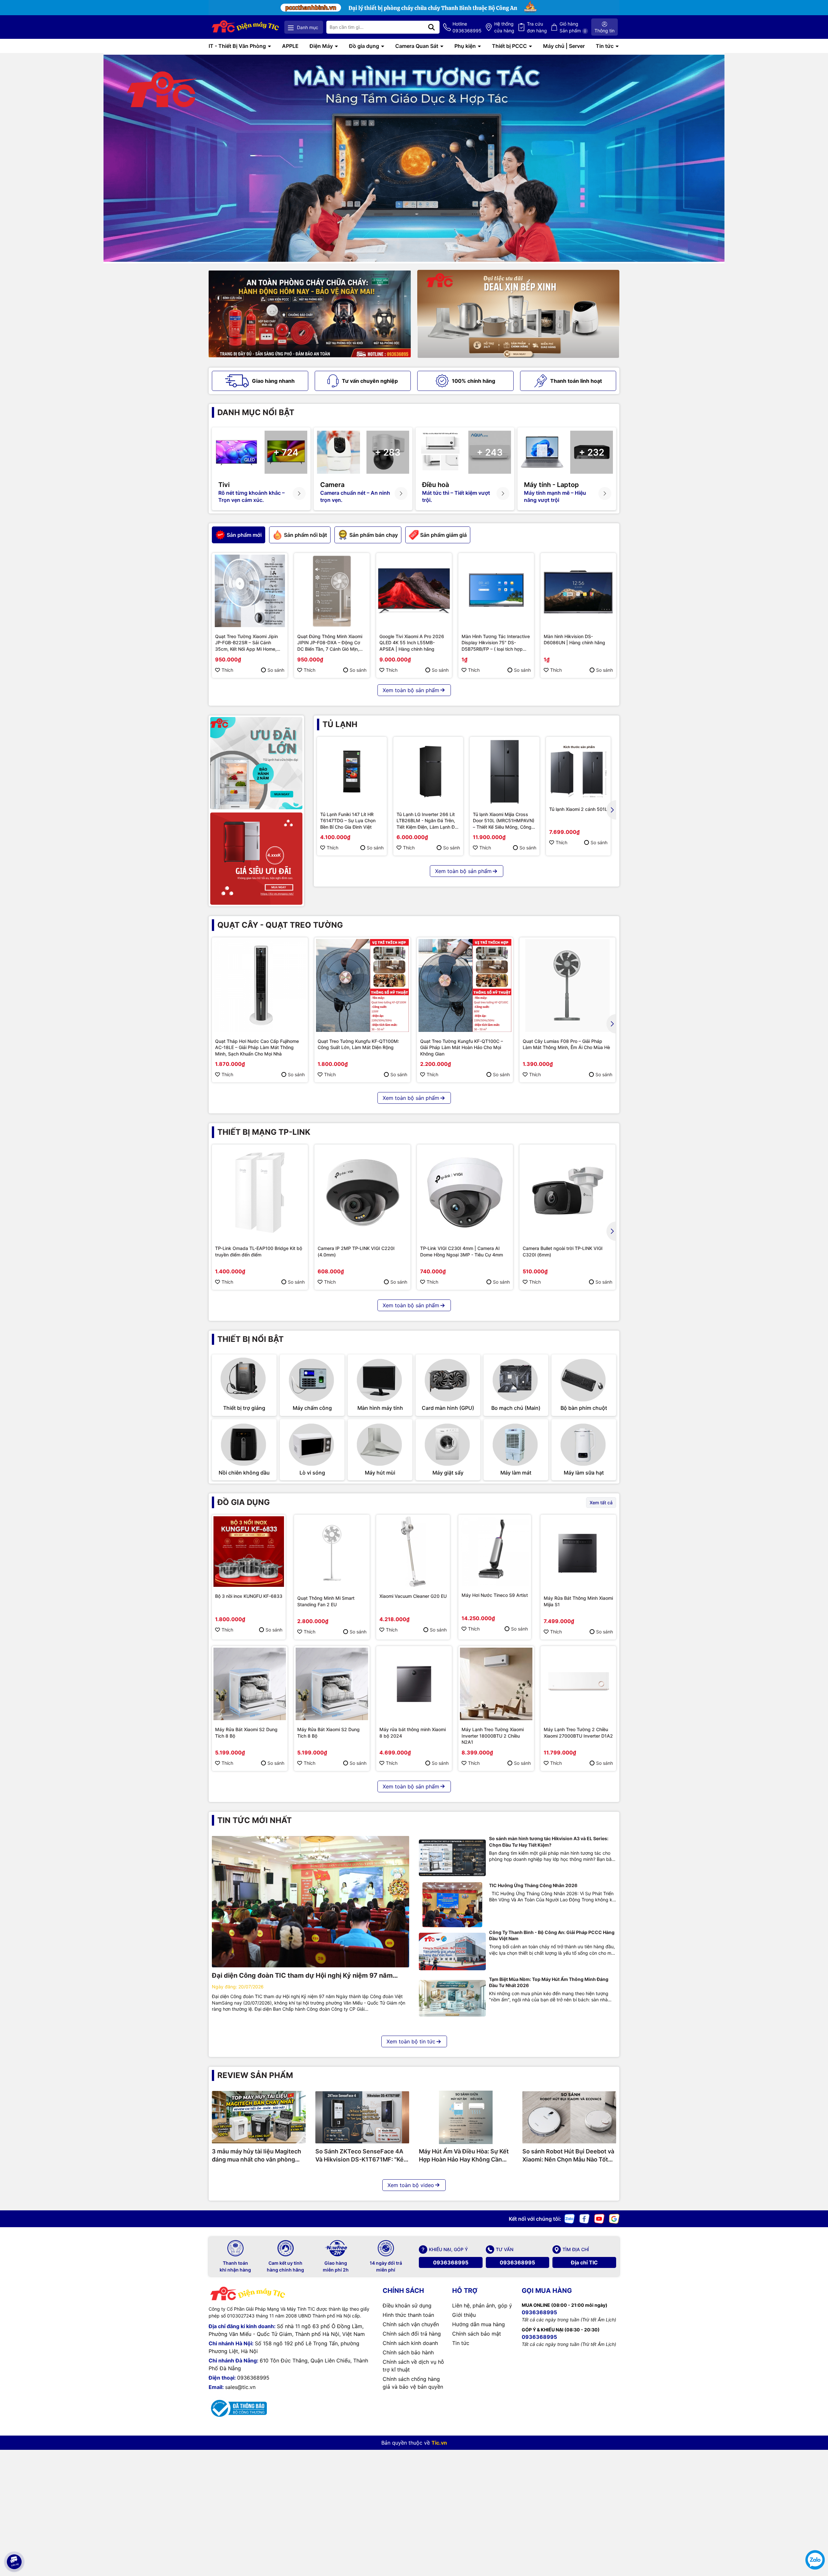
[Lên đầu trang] (14, 2544)
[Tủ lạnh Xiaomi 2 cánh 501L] (578, 769)
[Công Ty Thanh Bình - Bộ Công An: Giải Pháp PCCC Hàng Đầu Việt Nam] (452, 1952)
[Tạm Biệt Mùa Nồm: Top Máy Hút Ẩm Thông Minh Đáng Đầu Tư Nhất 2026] (452, 1999)
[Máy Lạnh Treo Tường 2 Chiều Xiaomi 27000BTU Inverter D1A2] (578, 1684)
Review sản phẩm (255, 2075)
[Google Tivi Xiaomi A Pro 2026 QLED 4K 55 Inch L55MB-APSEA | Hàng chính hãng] (414, 591)
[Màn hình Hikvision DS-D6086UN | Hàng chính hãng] (578, 591)
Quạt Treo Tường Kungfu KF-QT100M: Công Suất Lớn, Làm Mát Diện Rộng (358, 1044)
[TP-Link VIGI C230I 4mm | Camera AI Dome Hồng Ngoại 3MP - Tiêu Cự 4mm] (465, 1193)
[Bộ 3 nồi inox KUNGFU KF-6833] (249, 1552)
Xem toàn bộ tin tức (411, 2041)
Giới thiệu (464, 2315)
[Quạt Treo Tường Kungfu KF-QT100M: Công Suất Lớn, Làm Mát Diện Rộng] (362, 985)
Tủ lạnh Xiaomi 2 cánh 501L (578, 809)
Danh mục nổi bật (256, 412)
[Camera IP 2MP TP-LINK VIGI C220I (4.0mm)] (362, 1193)
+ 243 (490, 452)
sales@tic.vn (240, 2387)
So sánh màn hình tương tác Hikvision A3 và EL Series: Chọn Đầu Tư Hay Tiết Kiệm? (549, 1842)
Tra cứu (537, 27)
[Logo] (246, 27)
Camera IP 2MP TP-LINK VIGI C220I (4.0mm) (356, 1251)
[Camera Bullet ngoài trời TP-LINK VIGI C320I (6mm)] (567, 1193)
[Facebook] (584, 2218)
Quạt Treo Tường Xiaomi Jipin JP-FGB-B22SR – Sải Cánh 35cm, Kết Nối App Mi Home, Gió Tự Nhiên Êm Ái (246, 643)
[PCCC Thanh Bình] (414, 7)
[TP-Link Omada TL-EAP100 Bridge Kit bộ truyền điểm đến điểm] (260, 1193)
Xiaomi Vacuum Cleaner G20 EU (413, 1596)
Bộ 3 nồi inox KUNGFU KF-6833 (249, 1596)
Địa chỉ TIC (584, 2262)
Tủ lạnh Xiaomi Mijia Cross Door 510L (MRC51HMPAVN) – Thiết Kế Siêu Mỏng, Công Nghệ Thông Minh (504, 821)
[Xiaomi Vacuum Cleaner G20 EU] (413, 1552)
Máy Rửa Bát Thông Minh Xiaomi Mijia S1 (578, 1601)
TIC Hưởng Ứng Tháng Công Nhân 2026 (533, 1885)
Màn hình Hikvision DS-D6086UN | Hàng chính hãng (574, 640)
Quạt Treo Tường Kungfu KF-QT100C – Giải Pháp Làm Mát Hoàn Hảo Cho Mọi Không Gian (462, 1047)
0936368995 (451, 2262)
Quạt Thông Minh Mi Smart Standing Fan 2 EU (326, 1601)
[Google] (614, 2218)
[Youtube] (599, 2218)
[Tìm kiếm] (431, 27)
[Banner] (518, 314)
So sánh (276, 670)
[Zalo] (570, 2218)
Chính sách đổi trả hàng (412, 2334)
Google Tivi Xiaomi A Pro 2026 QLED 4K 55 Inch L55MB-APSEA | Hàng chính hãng (412, 643)
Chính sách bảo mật (477, 2334)
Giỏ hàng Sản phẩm (573, 27)
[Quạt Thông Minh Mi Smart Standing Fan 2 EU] (332, 1553)
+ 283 (388, 452)
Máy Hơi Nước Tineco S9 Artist (495, 1595)
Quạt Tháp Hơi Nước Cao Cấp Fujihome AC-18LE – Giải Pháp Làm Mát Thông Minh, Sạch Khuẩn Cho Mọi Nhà (257, 1047)
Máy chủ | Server (564, 46)
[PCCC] (310, 314)
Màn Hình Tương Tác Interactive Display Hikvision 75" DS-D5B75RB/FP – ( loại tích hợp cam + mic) (496, 643)
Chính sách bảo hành (408, 2352)
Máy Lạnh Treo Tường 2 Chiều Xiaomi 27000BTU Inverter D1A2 (578, 1733)
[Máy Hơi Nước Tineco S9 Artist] (495, 1551)
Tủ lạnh (340, 724)
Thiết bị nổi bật (251, 1339)
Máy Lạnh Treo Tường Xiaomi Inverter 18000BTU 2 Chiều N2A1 (493, 1736)
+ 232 (592, 452)
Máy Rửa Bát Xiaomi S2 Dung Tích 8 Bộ (246, 1733)
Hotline (467, 27)
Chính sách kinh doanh (410, 2343)
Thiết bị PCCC (510, 46)
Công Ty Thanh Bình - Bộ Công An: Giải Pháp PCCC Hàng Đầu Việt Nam (552, 1935)
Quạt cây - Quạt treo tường (280, 925)
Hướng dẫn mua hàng (479, 2324)
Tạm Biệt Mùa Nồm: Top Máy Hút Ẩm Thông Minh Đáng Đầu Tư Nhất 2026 (549, 1982)
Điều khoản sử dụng (407, 2305)
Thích (227, 670)
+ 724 (286, 452)
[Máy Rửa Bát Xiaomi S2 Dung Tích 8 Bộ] (250, 1684)
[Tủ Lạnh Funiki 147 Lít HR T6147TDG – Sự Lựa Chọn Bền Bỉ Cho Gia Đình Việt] (352, 772)
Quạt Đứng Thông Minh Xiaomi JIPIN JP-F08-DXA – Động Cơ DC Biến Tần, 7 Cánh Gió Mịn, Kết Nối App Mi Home (330, 643)
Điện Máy (322, 46)
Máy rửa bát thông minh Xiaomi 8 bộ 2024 (413, 1733)
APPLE (290, 46)
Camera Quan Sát (417, 46)
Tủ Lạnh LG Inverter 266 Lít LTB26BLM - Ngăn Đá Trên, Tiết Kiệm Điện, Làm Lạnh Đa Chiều (427, 821)
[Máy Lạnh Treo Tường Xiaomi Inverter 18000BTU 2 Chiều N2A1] (496, 1684)
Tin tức (605, 46)
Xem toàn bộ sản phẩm (411, 690)
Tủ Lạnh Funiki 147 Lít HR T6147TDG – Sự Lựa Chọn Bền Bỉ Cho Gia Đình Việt (348, 821)
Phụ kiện (466, 46)
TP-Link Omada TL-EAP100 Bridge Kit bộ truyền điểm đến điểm (259, 1251)
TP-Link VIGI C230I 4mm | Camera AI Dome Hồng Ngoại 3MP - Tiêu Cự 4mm (462, 1251)
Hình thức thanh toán (408, 2315)
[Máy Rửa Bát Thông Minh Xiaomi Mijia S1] (578, 1553)
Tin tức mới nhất (255, 1820)
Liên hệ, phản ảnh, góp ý (482, 2305)
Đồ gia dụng (365, 46)
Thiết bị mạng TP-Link (264, 1132)
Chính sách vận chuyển (411, 2324)
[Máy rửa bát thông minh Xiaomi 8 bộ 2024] (414, 1684)
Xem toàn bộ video (411, 2185)
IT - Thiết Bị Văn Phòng (238, 46)
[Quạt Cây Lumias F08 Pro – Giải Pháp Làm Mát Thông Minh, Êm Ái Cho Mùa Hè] (567, 985)
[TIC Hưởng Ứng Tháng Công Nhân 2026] (452, 1905)
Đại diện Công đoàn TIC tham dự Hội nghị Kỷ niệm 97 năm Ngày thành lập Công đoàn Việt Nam (302, 1976)
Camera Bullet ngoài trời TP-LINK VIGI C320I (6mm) (563, 1251)
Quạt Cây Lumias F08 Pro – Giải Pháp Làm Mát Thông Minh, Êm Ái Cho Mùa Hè (566, 1044)
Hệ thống (504, 27)
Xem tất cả (601, 1503)
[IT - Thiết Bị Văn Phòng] (414, 158)
